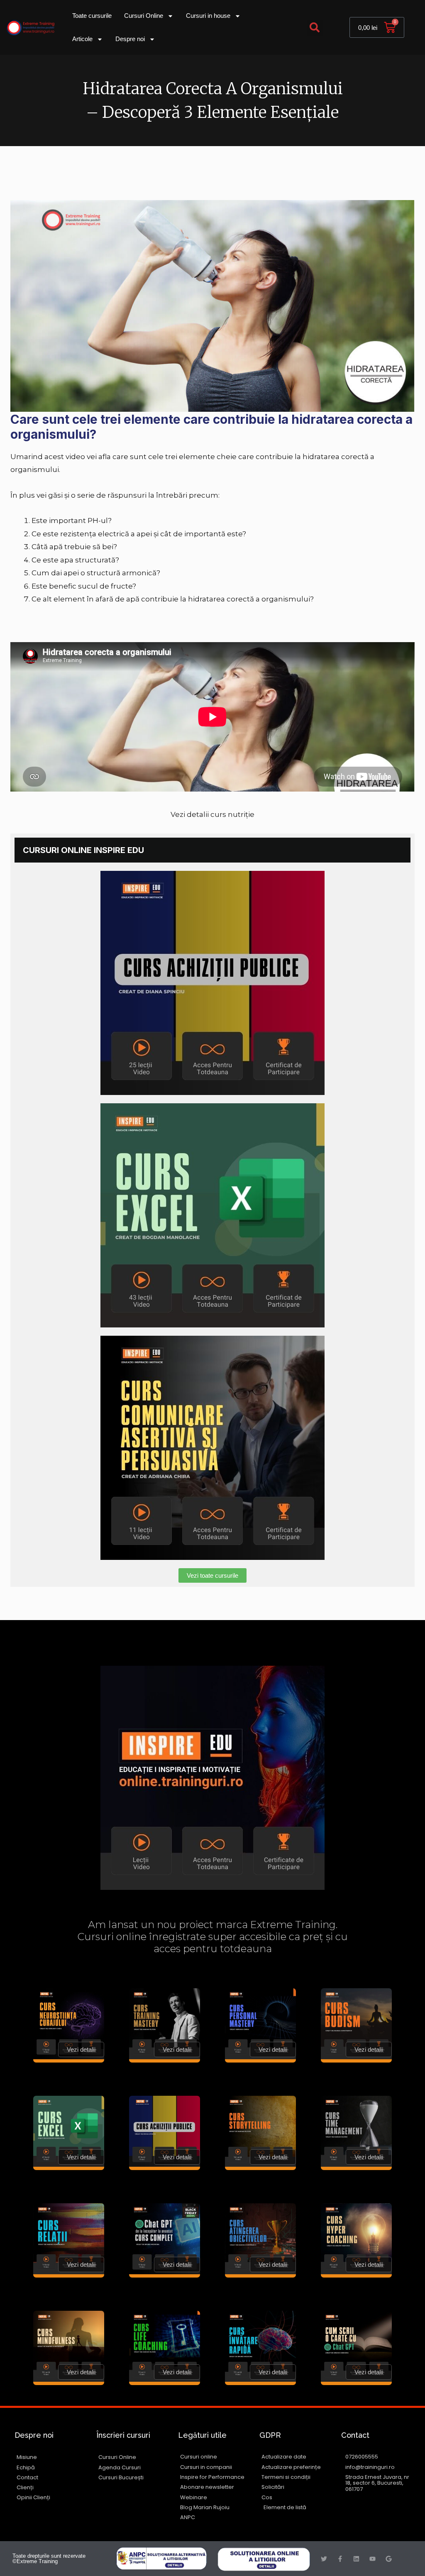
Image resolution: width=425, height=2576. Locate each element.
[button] (315, 28)
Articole (82, 39)
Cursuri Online (144, 16)
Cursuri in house (208, 16)
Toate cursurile (92, 16)
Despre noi (130, 39)
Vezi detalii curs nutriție (212, 814)
